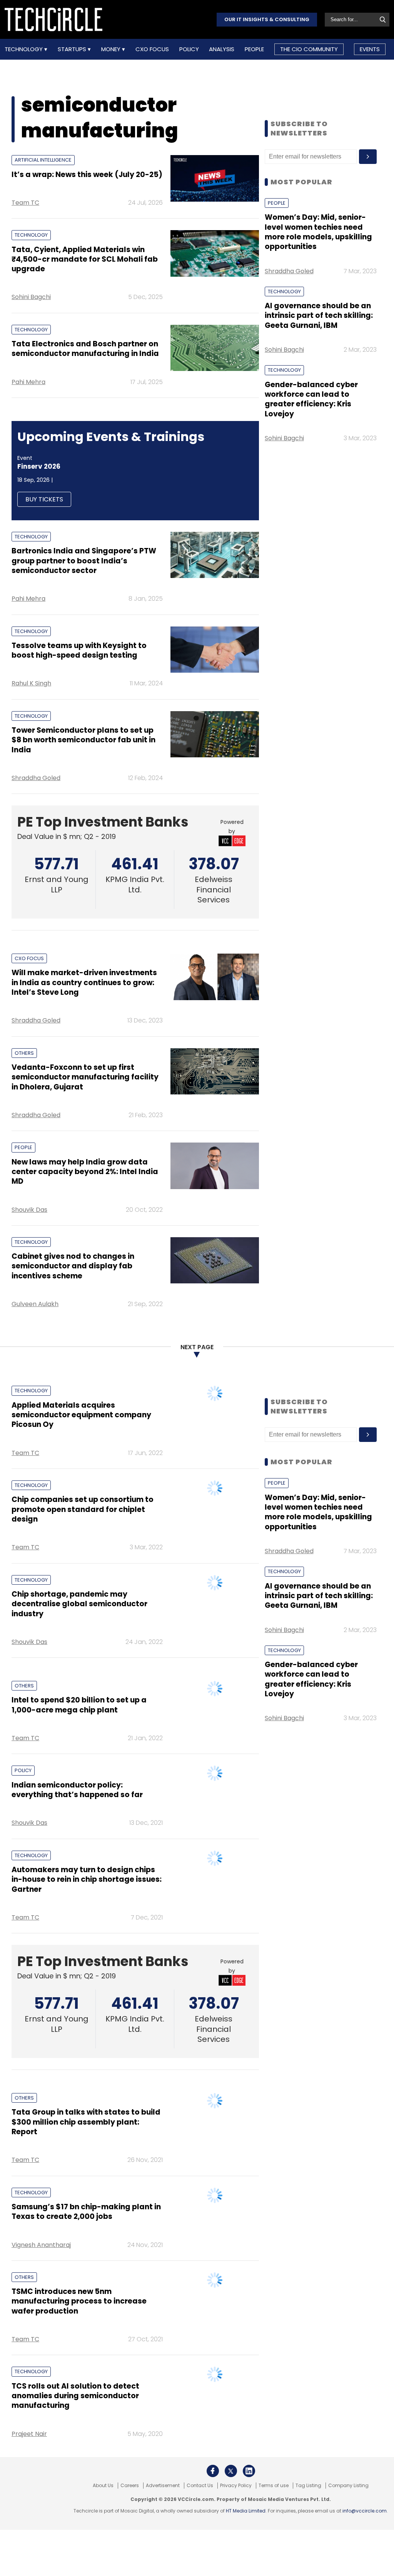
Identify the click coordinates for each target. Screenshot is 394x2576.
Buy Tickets (44, 499)
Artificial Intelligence (43, 160)
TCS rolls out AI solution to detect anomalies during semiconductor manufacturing (75, 2396)
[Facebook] (213, 2471)
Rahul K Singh (31, 683)
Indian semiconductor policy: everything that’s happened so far (77, 1790)
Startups (73, 49)
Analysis (222, 49)
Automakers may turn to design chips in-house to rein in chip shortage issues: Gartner (87, 1879)
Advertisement (163, 2486)
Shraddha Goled (36, 778)
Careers (130, 2486)
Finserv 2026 (39, 466)
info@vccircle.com (365, 2511)
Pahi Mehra (28, 382)
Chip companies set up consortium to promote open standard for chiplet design (83, 1509)
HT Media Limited (246, 2511)
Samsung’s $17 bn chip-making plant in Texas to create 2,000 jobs (86, 2212)
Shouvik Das (29, 1210)
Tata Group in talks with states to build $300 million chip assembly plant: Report (86, 2122)
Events (370, 49)
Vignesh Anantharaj (41, 2245)
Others (24, 1053)
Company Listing (348, 2486)
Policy (189, 49)
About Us (103, 2486)
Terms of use (274, 2486)
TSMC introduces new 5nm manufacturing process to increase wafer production (79, 2301)
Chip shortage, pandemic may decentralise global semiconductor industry (79, 1604)
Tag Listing (308, 2486)
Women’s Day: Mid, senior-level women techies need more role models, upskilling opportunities (318, 232)
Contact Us (200, 2486)
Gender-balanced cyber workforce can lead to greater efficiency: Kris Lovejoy (311, 399)
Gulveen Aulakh (35, 1304)
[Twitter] (231, 2471)
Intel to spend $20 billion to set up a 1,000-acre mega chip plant (79, 1705)
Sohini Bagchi (31, 297)
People (254, 49)
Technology (24, 49)
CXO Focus (152, 49)
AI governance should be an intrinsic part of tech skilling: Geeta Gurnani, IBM (319, 316)
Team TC (25, 203)
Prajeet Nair (29, 2434)
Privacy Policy (236, 2486)
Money (112, 49)
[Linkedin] (249, 2471)
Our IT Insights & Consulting (267, 19)
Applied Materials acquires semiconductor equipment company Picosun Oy (81, 1415)
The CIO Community (309, 49)
